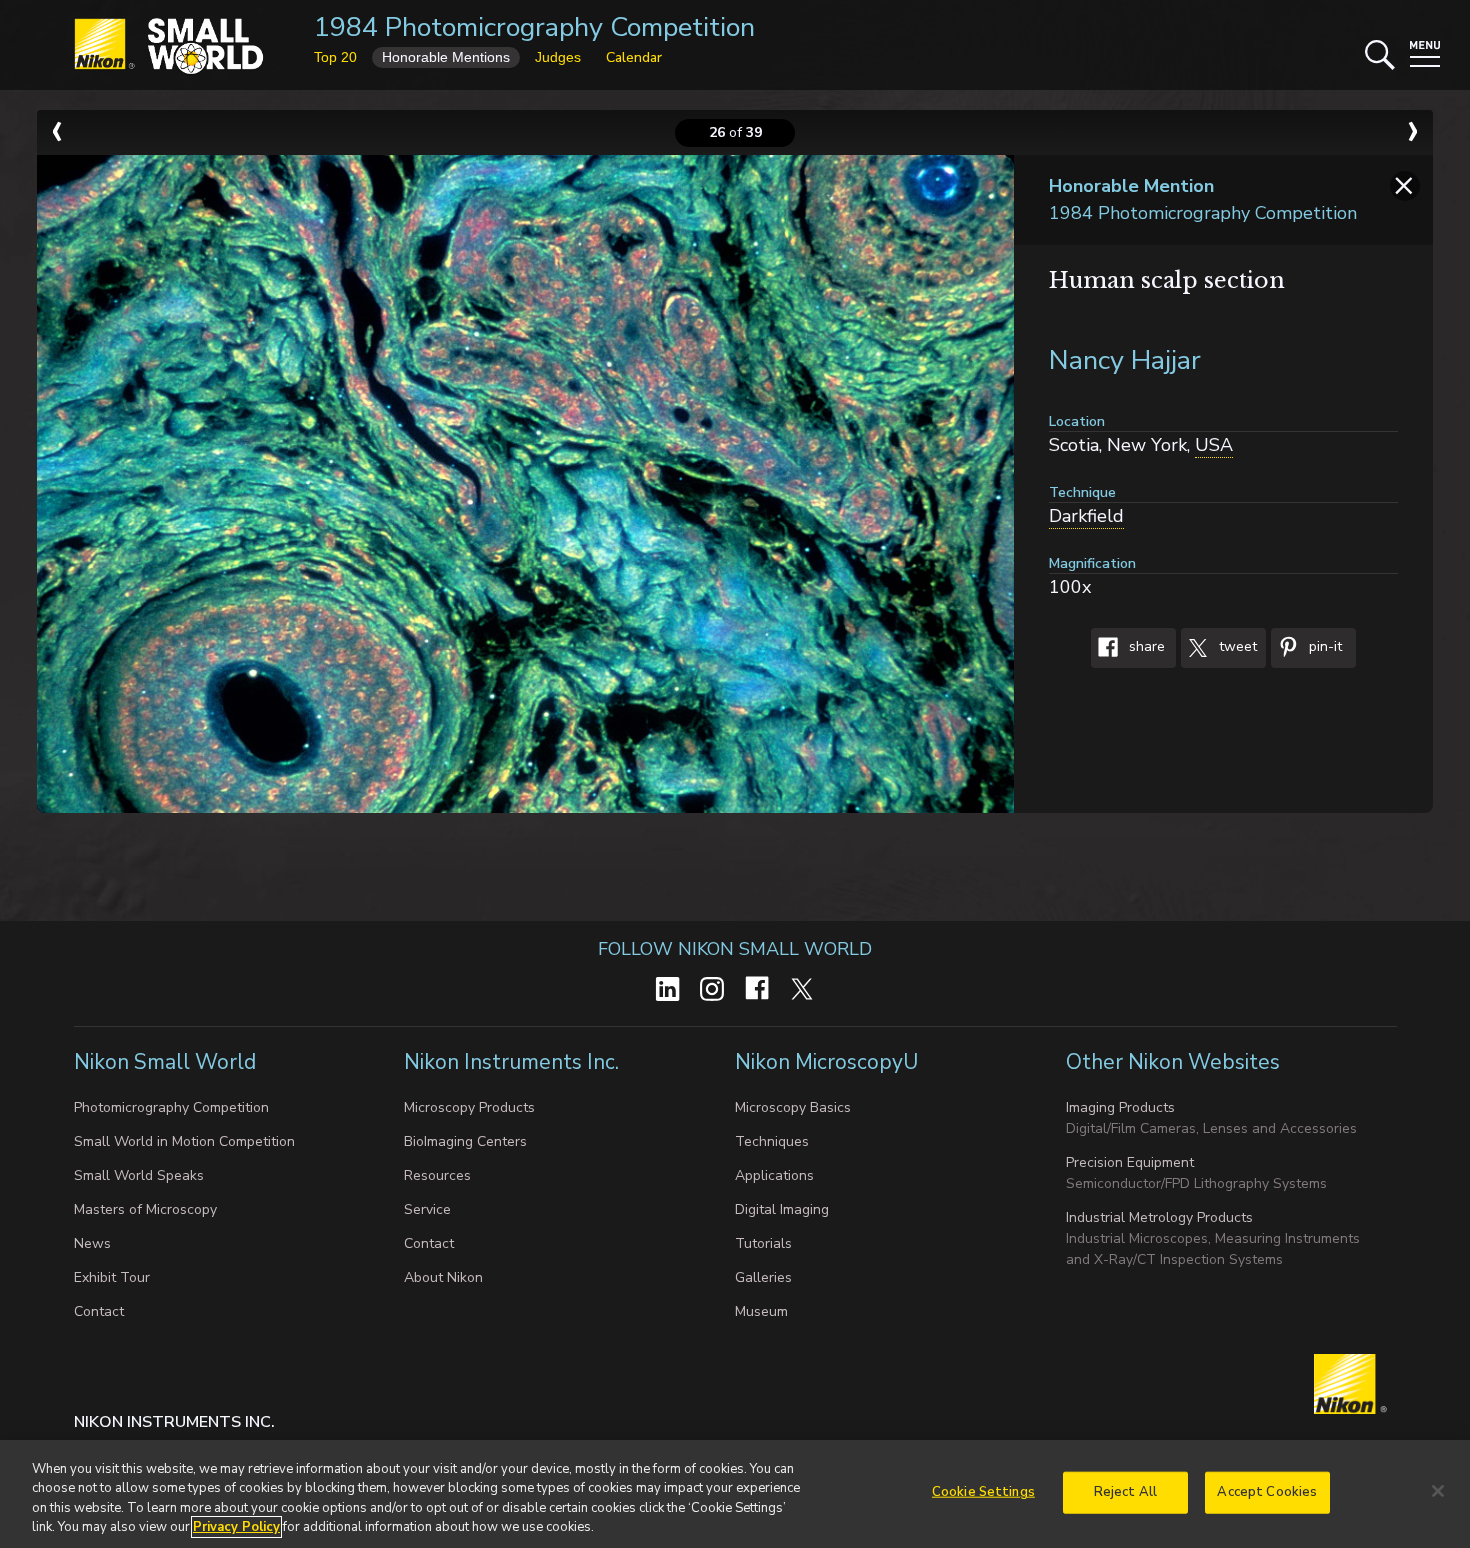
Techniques (772, 1141)
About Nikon (443, 1277)
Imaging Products (1120, 1107)
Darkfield (1086, 516)
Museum (761, 1311)
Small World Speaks (139, 1175)
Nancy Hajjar (1125, 360)
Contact (99, 1311)
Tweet (1236, 647)
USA (1214, 445)
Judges (558, 57)
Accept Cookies (1267, 1492)
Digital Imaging (782, 1209)
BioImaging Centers (465, 1141)
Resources (437, 1175)
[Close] (1438, 1491)
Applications (774, 1175)
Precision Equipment (1130, 1162)
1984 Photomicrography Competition (534, 27)
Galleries (763, 1277)
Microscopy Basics (793, 1107)
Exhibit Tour (112, 1277)
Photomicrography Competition (171, 1107)
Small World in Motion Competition (184, 1141)
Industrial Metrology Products (1159, 1217)
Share (1145, 647)
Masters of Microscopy (145, 1209)
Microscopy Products (469, 1107)
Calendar (634, 57)
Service (427, 1209)
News (92, 1243)
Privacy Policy (236, 1527)
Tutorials (763, 1243)
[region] (735, 1494)
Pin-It (1323, 647)
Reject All (1125, 1492)
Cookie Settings (983, 1492)
